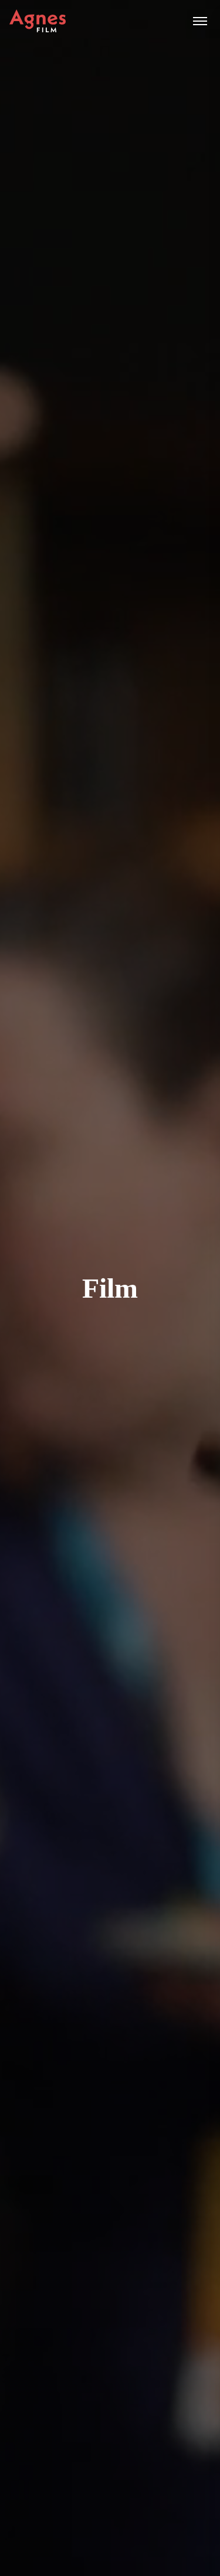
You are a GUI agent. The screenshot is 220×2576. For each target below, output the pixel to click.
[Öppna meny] (200, 21)
